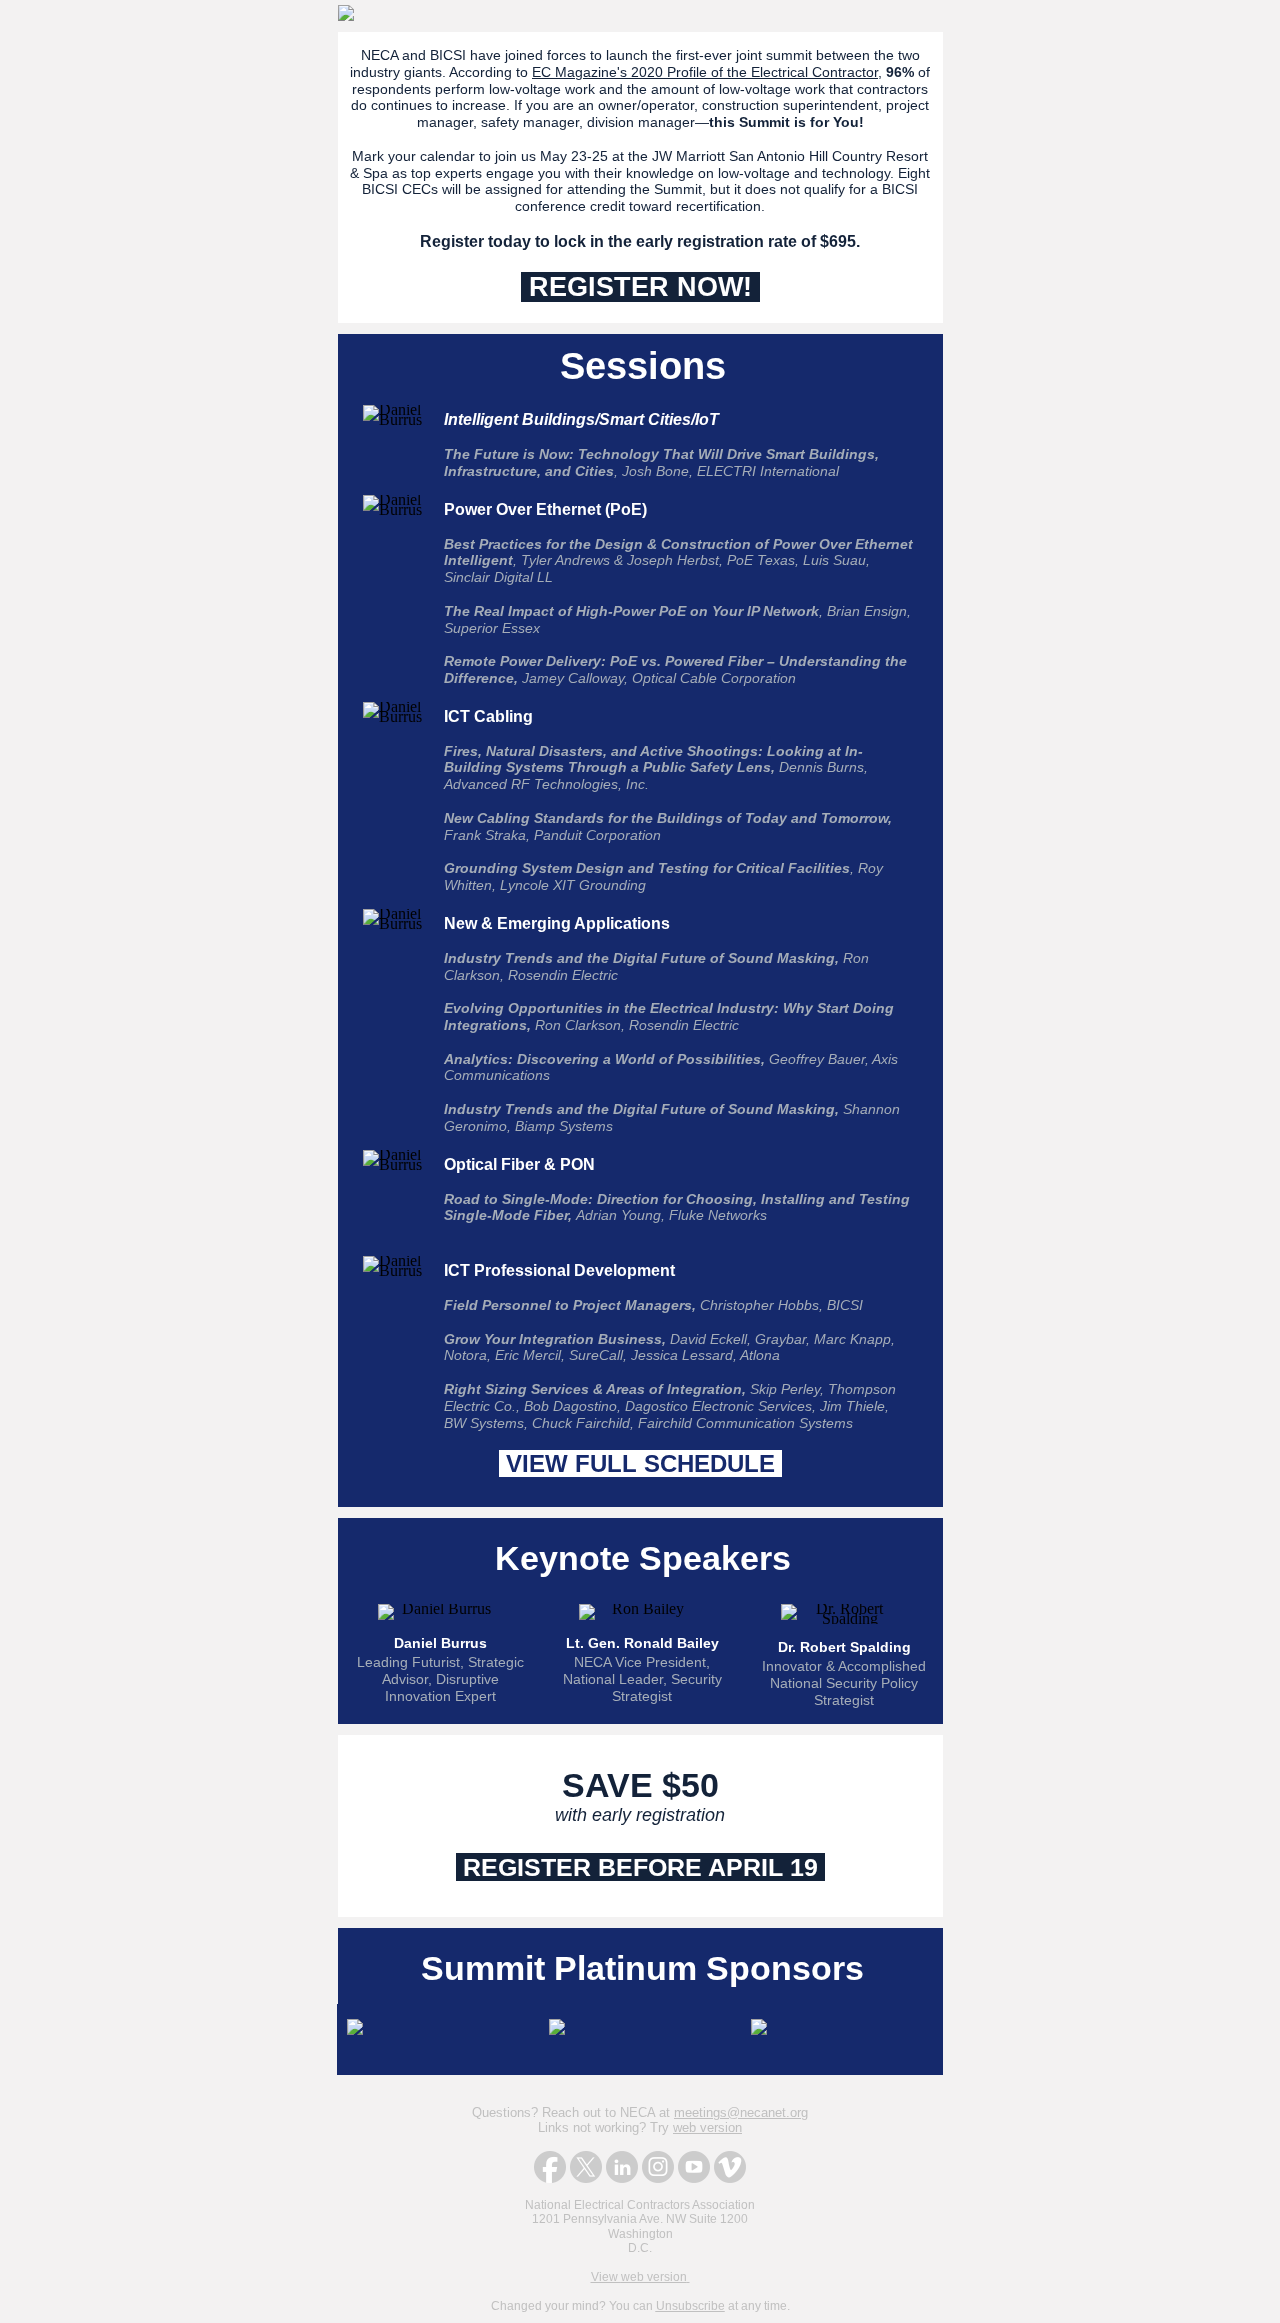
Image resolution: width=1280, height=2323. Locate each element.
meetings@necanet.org (741, 2112)
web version (707, 2127)
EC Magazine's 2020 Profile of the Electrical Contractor (705, 72)
